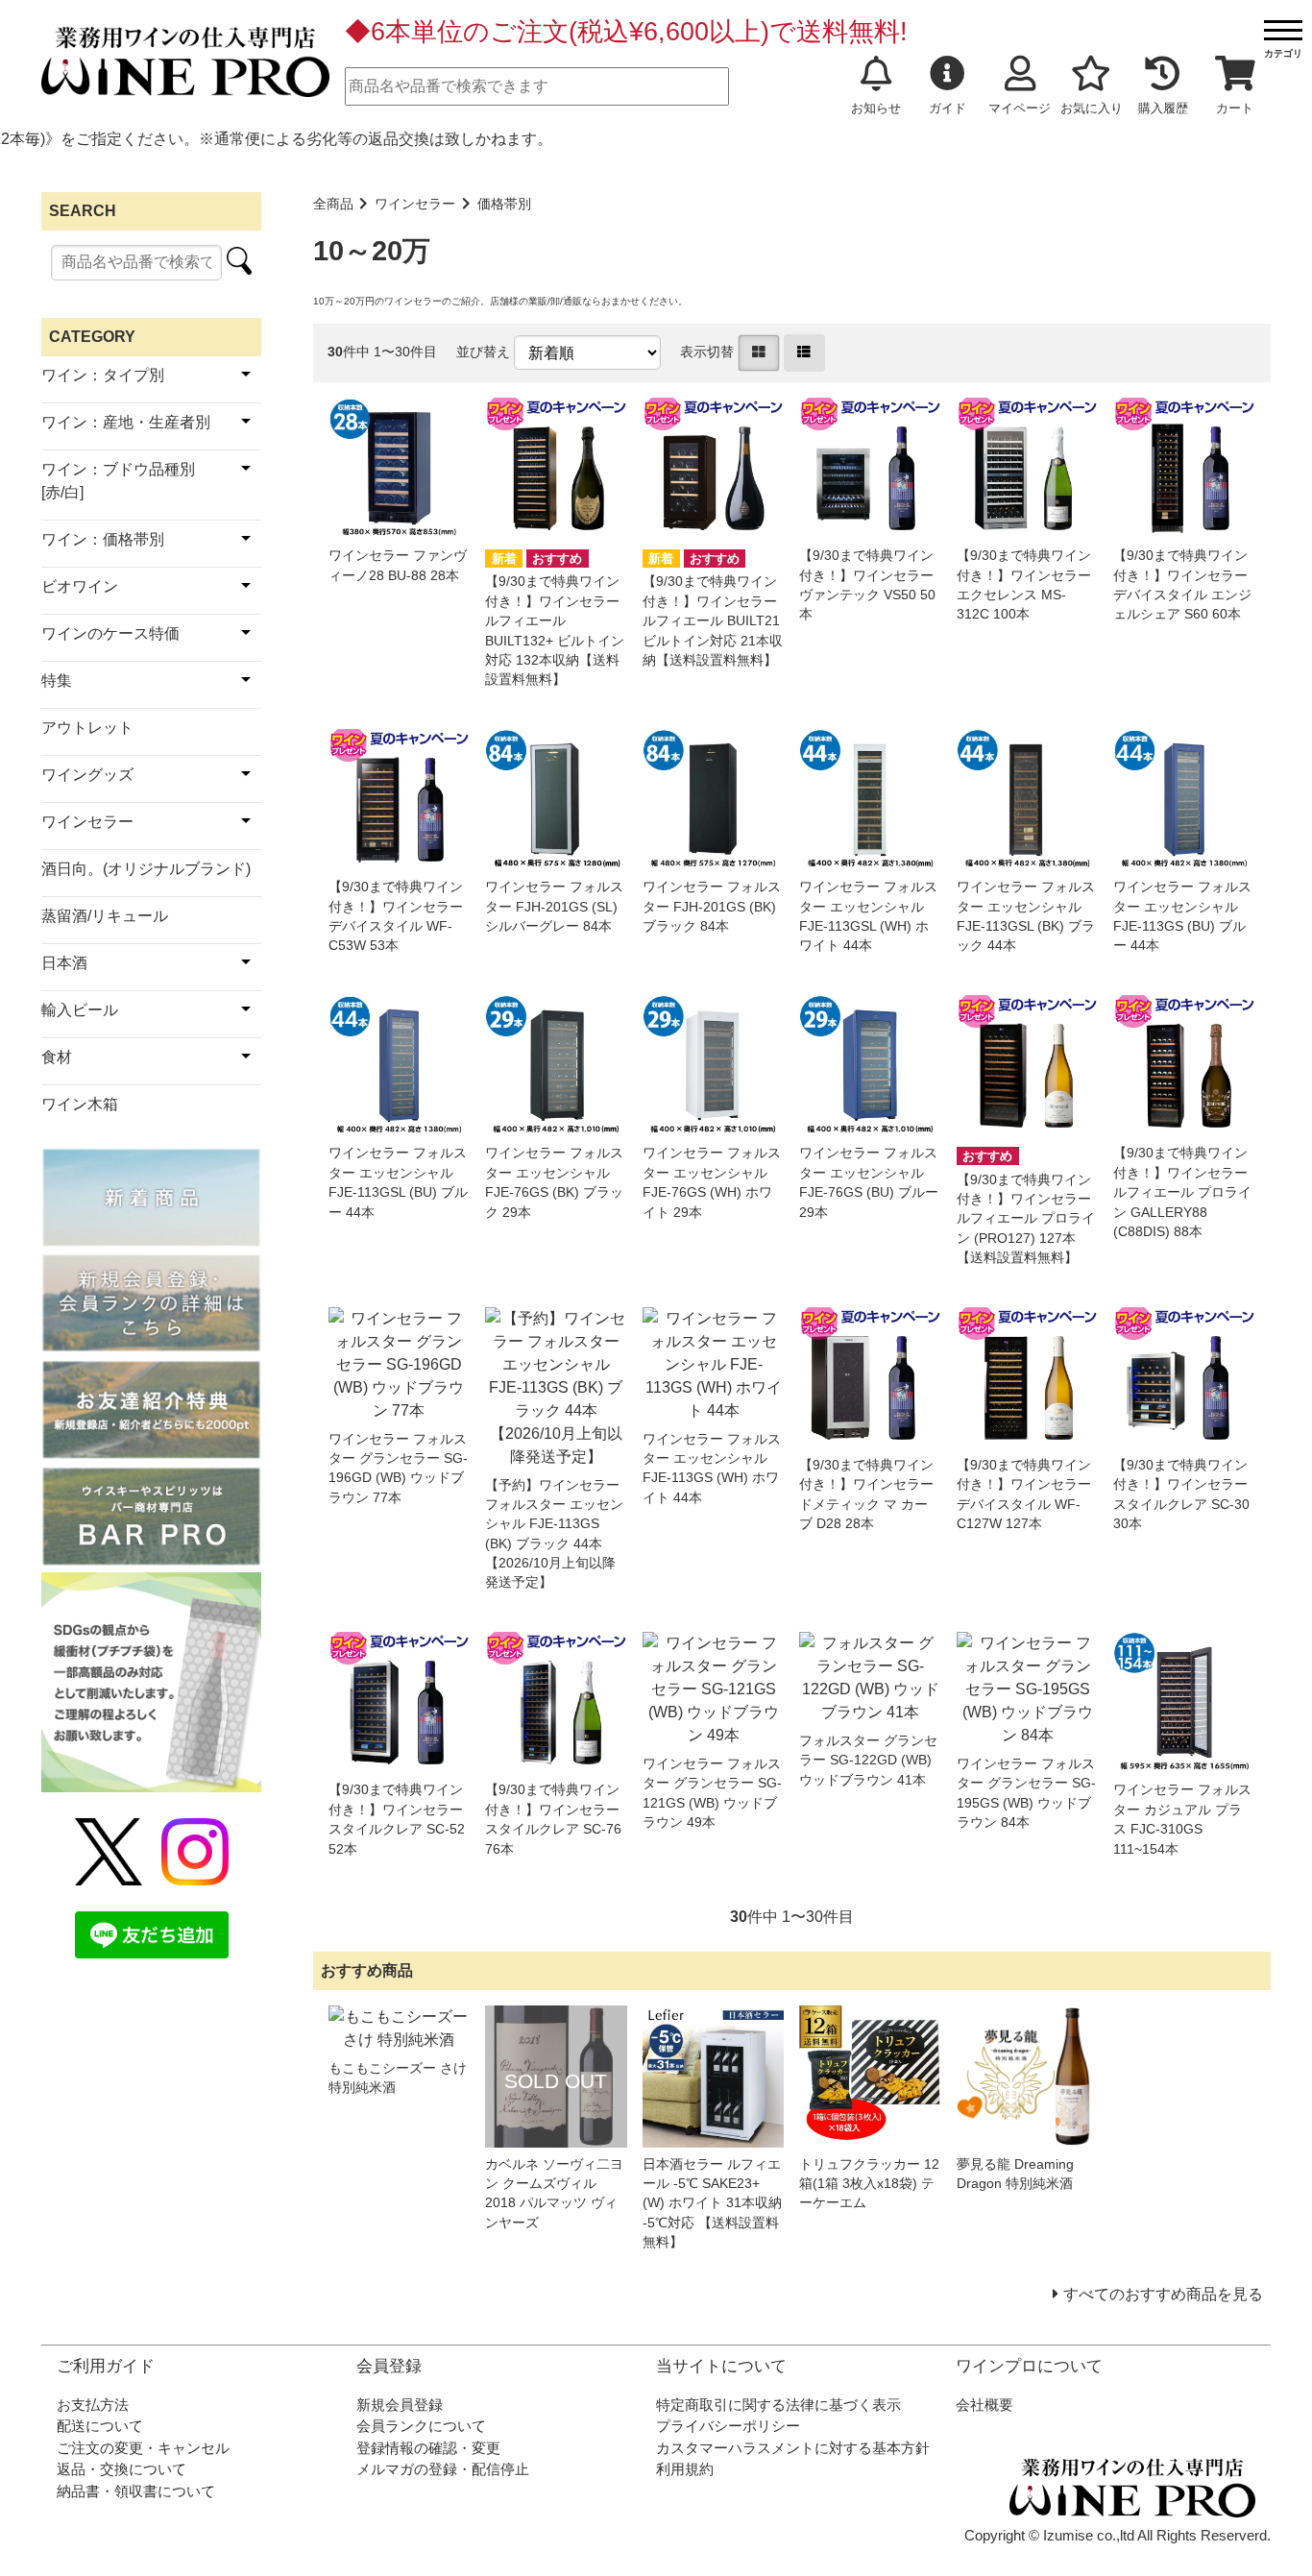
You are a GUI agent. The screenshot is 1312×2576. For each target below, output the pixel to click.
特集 (57, 680)
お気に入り (1092, 108)
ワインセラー (415, 204)
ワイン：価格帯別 (103, 539)
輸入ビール (80, 1010)
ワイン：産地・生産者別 (126, 422)
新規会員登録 (400, 2405)
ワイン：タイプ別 (103, 375)
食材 (57, 1057)
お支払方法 (93, 2405)
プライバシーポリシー (728, 2426)
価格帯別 (504, 204)
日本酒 (64, 963)
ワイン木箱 (80, 1104)
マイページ (1020, 108)
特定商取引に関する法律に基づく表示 (778, 2405)
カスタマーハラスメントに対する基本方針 (793, 2448)
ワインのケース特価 (110, 633)
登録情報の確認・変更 (428, 2448)
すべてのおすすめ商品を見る (1163, 2294)
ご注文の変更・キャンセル (143, 2448)
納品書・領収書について (136, 2491)
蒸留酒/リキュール (105, 916)
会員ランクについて (421, 2426)
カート (1235, 108)
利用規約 (685, 2469)
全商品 (333, 204)
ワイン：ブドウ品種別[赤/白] (118, 481)
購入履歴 (1163, 108)
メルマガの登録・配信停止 (443, 2469)
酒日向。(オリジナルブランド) (146, 869)
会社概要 (984, 2405)
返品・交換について (121, 2469)
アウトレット (87, 728)
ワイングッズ (87, 775)
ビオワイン (80, 586)
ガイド (948, 108)
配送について (100, 2426)
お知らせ (876, 108)
